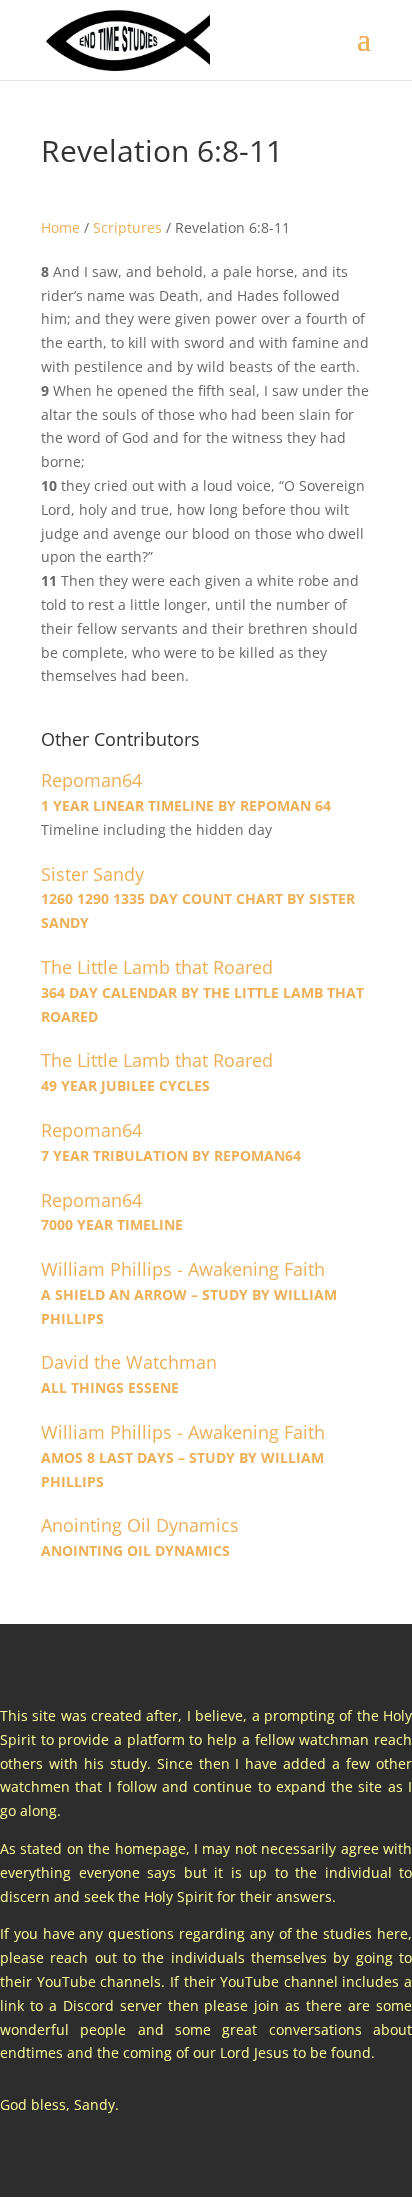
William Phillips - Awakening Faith (183, 1269)
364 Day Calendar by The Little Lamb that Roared (202, 1004)
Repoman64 (91, 780)
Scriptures (127, 227)
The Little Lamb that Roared (157, 967)
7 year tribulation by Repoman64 (171, 1155)
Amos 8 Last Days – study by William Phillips (182, 1469)
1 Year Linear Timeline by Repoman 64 (186, 805)
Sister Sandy (92, 874)
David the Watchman (129, 1362)
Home (60, 227)
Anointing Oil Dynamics (140, 1525)
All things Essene (110, 1387)
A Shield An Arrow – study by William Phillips (189, 1306)
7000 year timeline (112, 1224)
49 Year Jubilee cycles (125, 1085)
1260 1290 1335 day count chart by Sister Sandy (198, 910)
